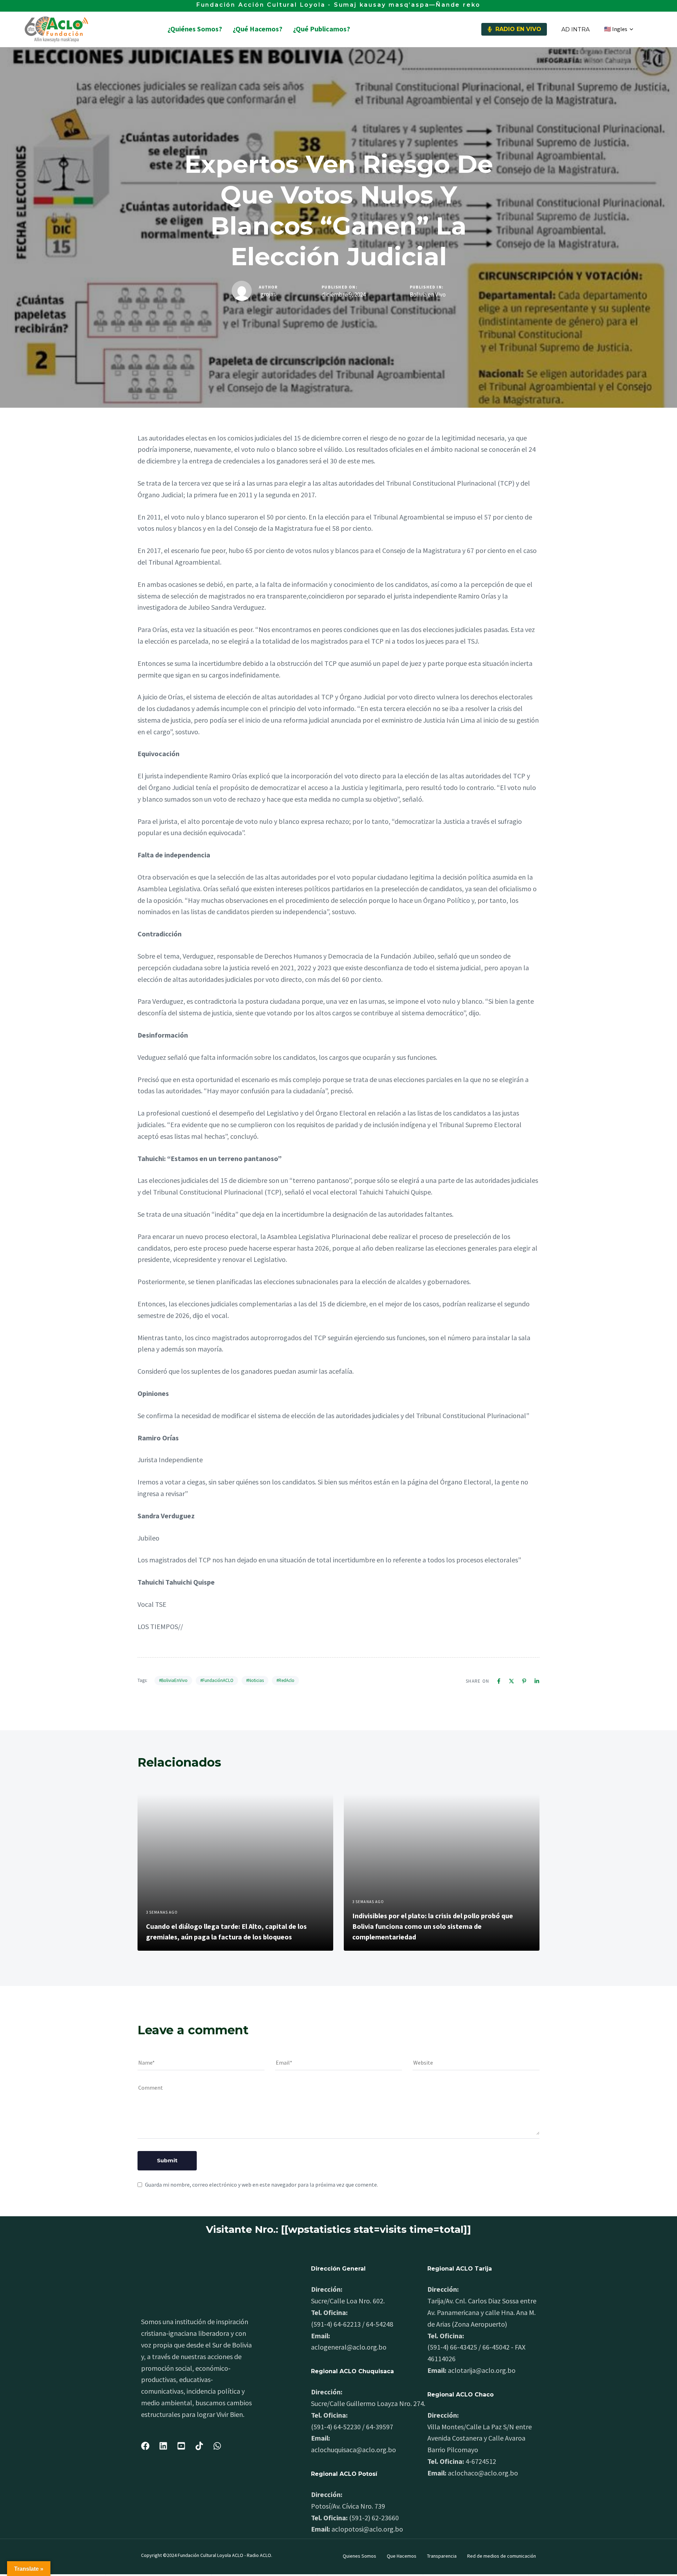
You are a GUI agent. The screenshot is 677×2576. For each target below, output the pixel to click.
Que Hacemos (402, 2556)
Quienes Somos (359, 2556)
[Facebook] (499, 1681)
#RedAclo (285, 1680)
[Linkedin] (537, 1681)
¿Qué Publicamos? (322, 29)
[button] (618, 29)
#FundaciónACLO (217, 1680)
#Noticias (255, 1680)
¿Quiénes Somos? (195, 29)
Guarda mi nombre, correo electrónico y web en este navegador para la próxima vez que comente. (261, 2185)
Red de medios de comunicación (502, 2556)
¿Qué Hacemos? (258, 29)
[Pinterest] (524, 1681)
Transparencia (442, 2556)
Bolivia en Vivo (428, 295)
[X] (511, 1681)
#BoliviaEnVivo (173, 1680)
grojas (268, 294)
